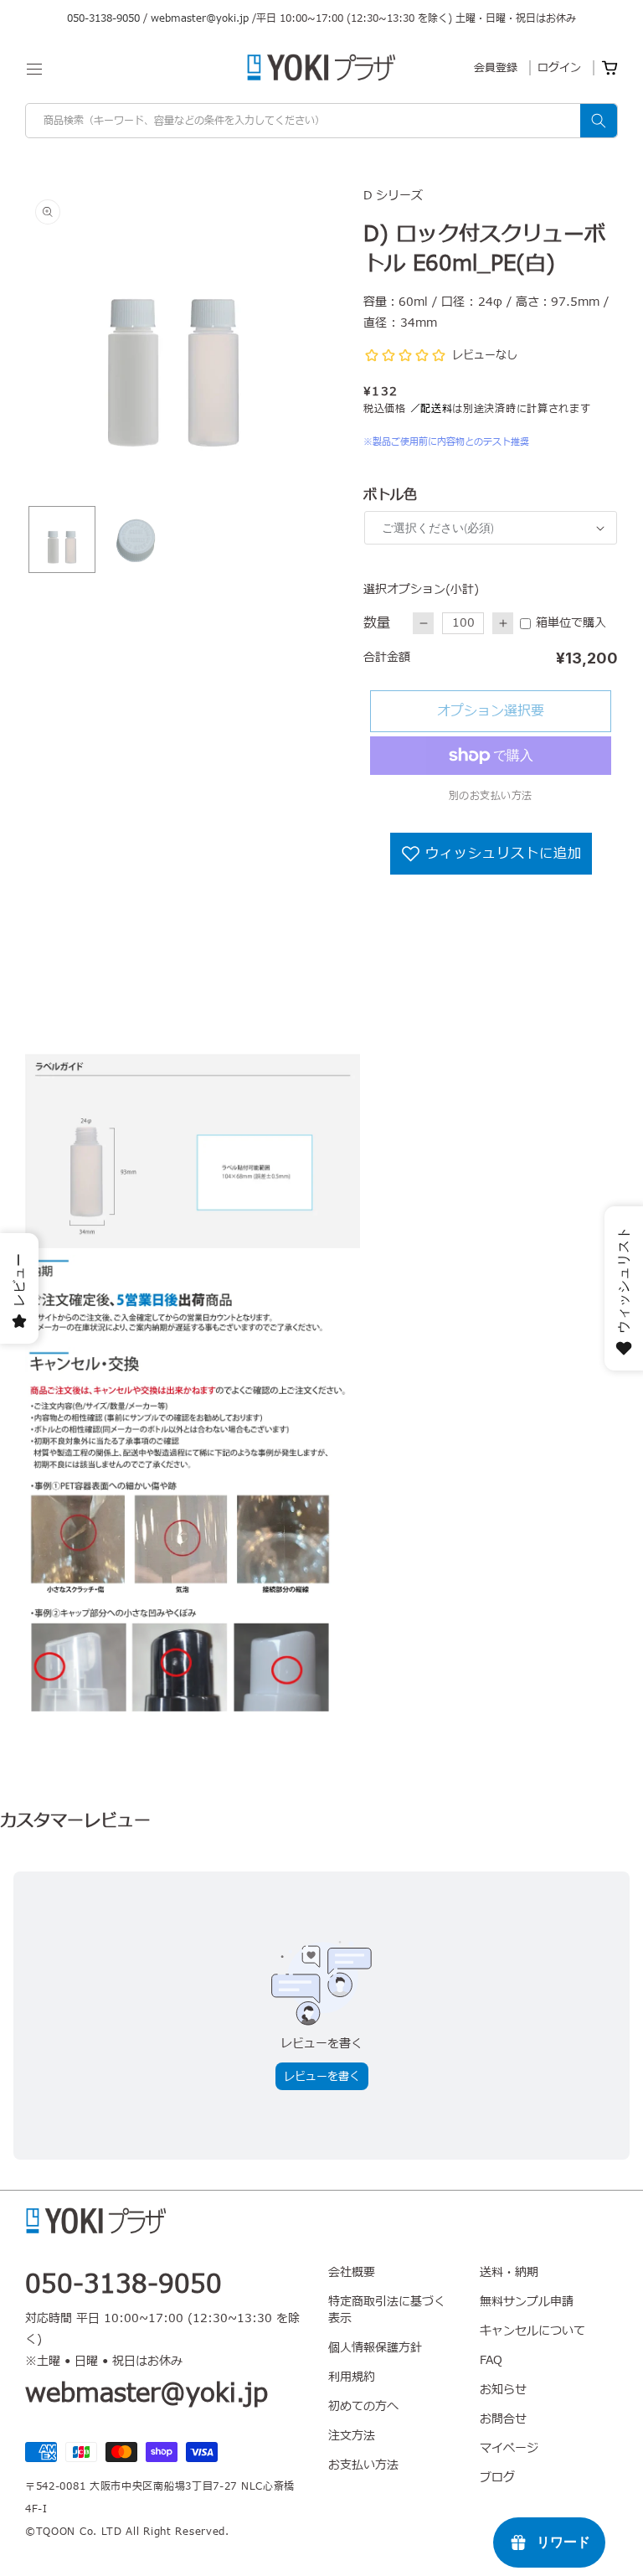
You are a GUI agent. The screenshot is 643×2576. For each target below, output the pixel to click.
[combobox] (321, 121)
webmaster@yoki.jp (200, 18)
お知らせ (503, 2390)
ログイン (559, 68)
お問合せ (503, 2419)
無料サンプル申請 (527, 2302)
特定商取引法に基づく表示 (387, 2310)
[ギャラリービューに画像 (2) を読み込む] (136, 539)
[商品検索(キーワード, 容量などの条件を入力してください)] (599, 121)
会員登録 (496, 68)
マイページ (509, 2448)
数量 (377, 623)
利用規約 (352, 2377)
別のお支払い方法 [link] (491, 796)
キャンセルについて (532, 2331)
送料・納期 (509, 2273)
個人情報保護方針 (375, 2348)
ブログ (497, 2478)
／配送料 (432, 409)
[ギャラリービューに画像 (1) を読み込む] (62, 539)
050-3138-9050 (103, 18)
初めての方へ (363, 2406)
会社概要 (352, 2273)
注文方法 (352, 2436)
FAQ (491, 2360)
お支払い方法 (363, 2465)
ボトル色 (390, 495)
